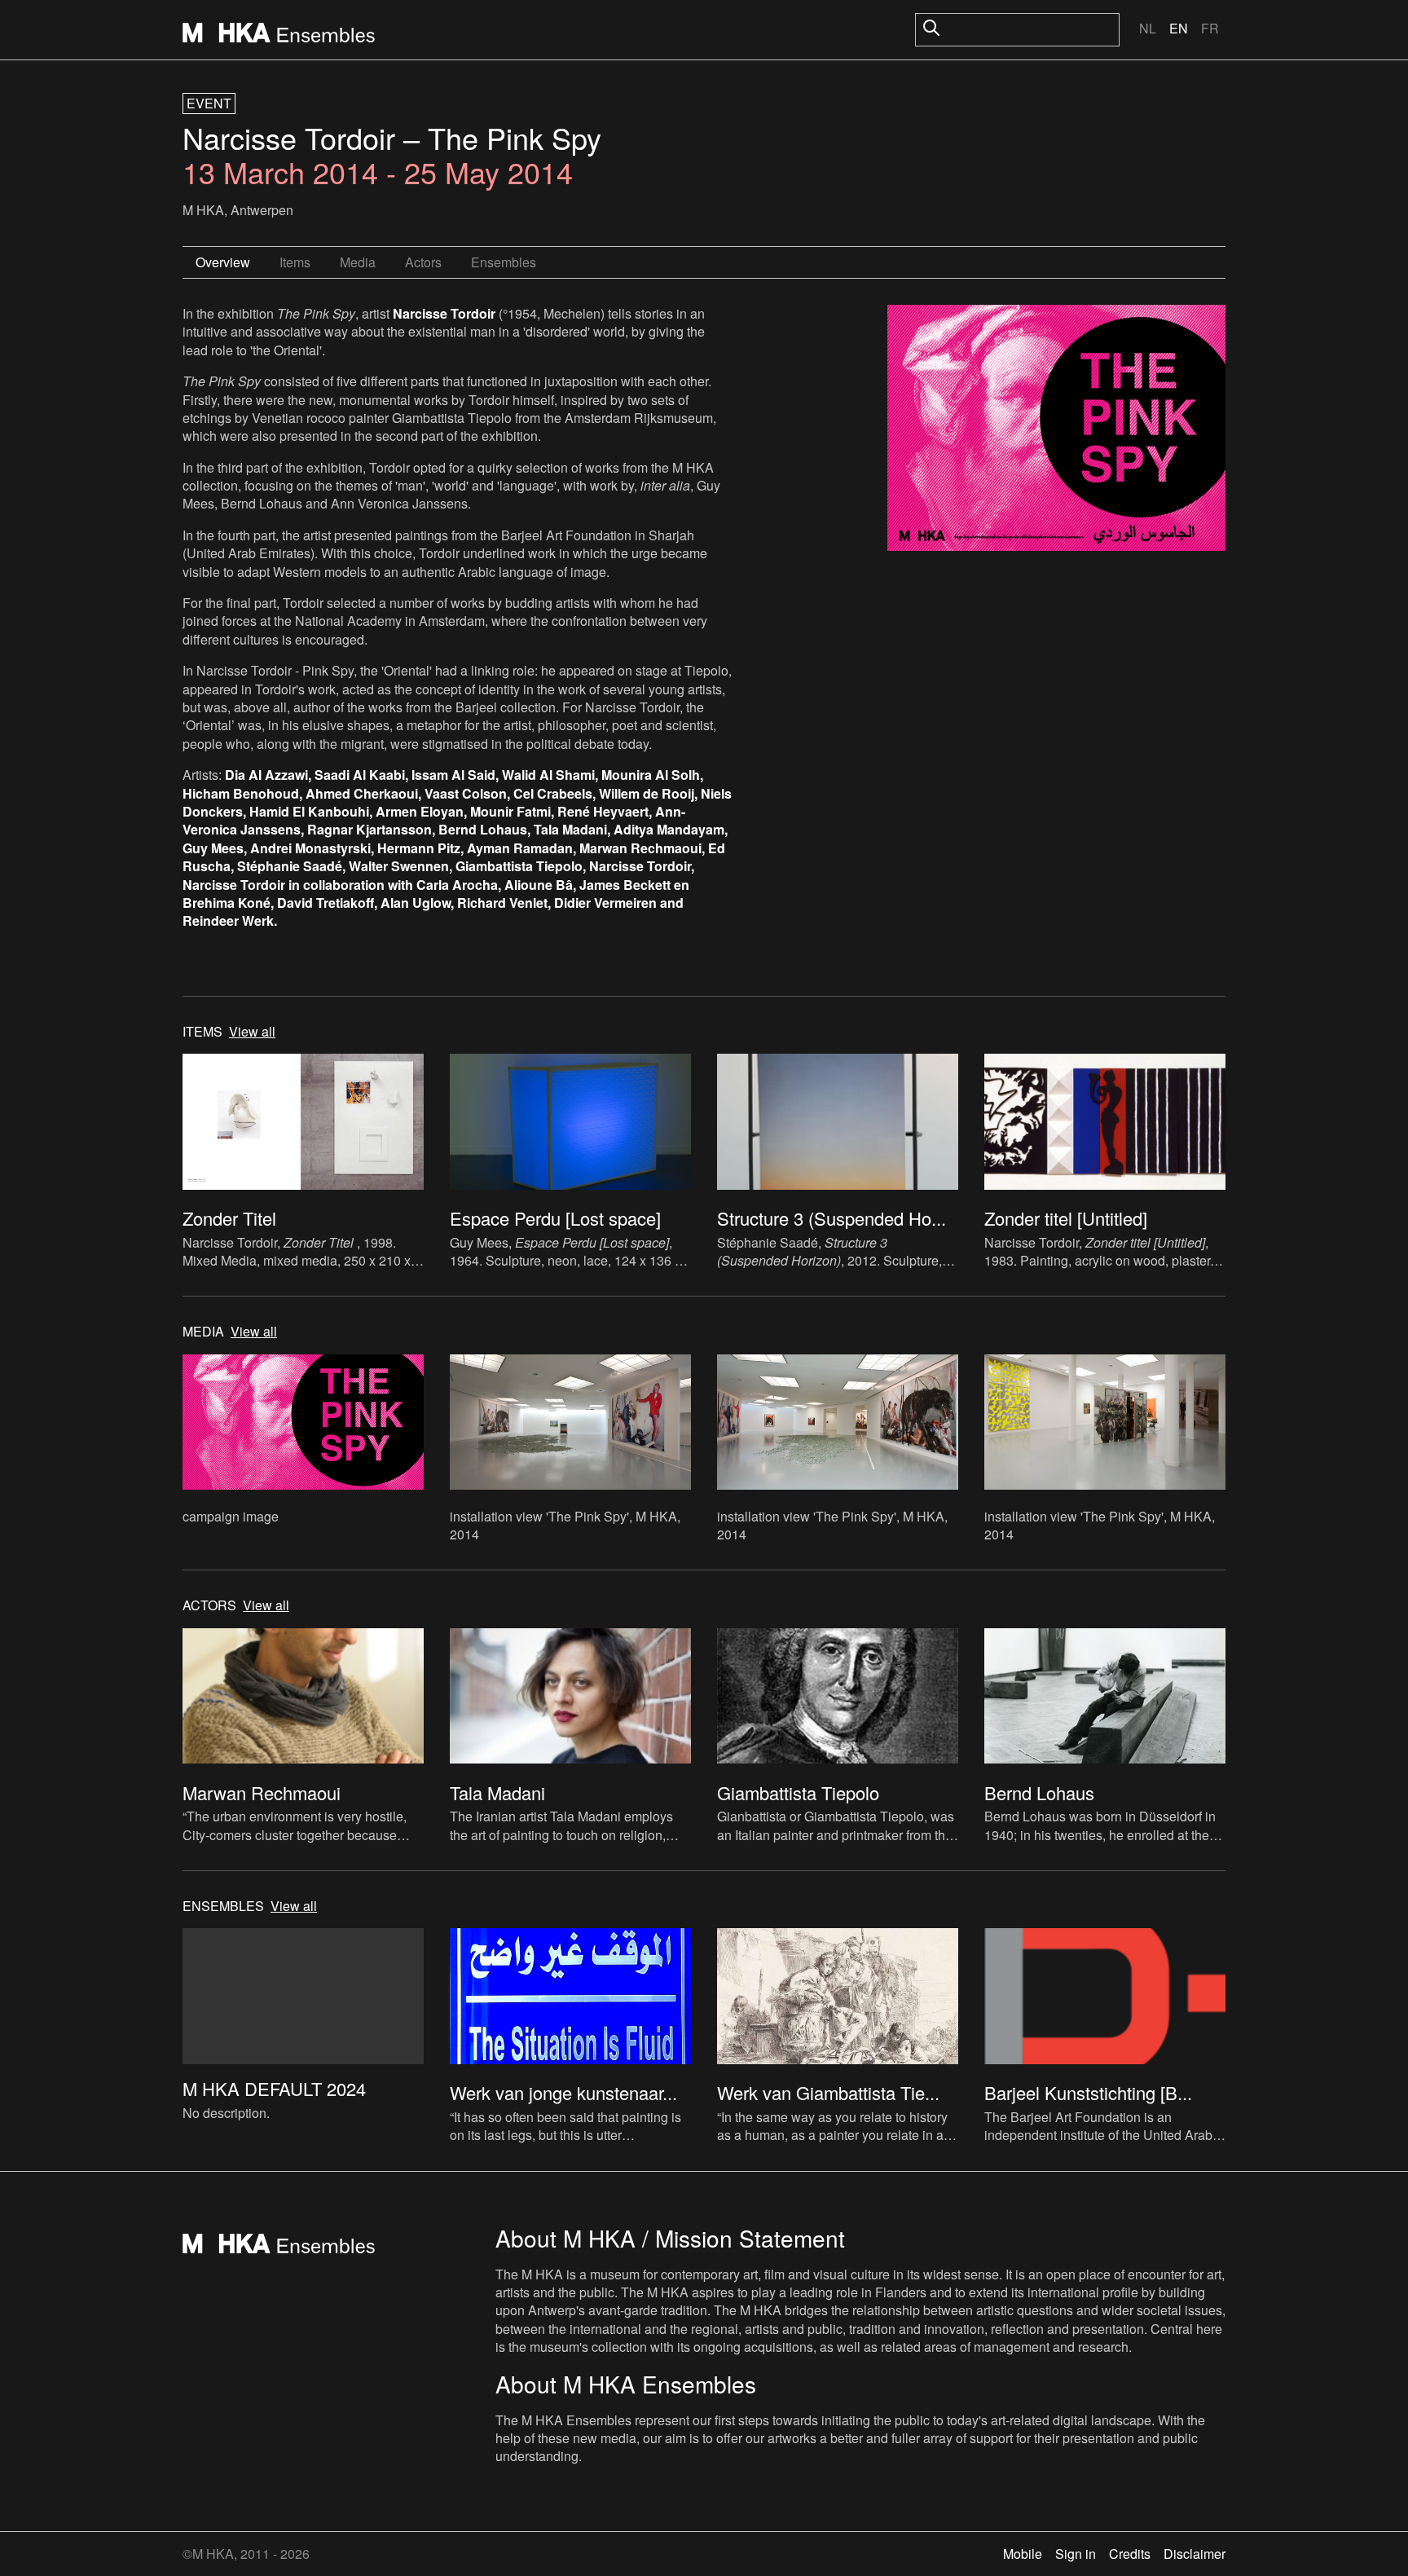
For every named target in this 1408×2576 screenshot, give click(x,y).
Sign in (1076, 2554)
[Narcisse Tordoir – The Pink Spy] (1056, 430)
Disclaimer (1195, 2554)
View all (252, 1032)
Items (295, 262)
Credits (1130, 2554)
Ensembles (504, 262)
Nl (1148, 28)
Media (358, 262)
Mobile (1023, 2554)
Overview (223, 262)
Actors (423, 262)
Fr (1210, 28)
